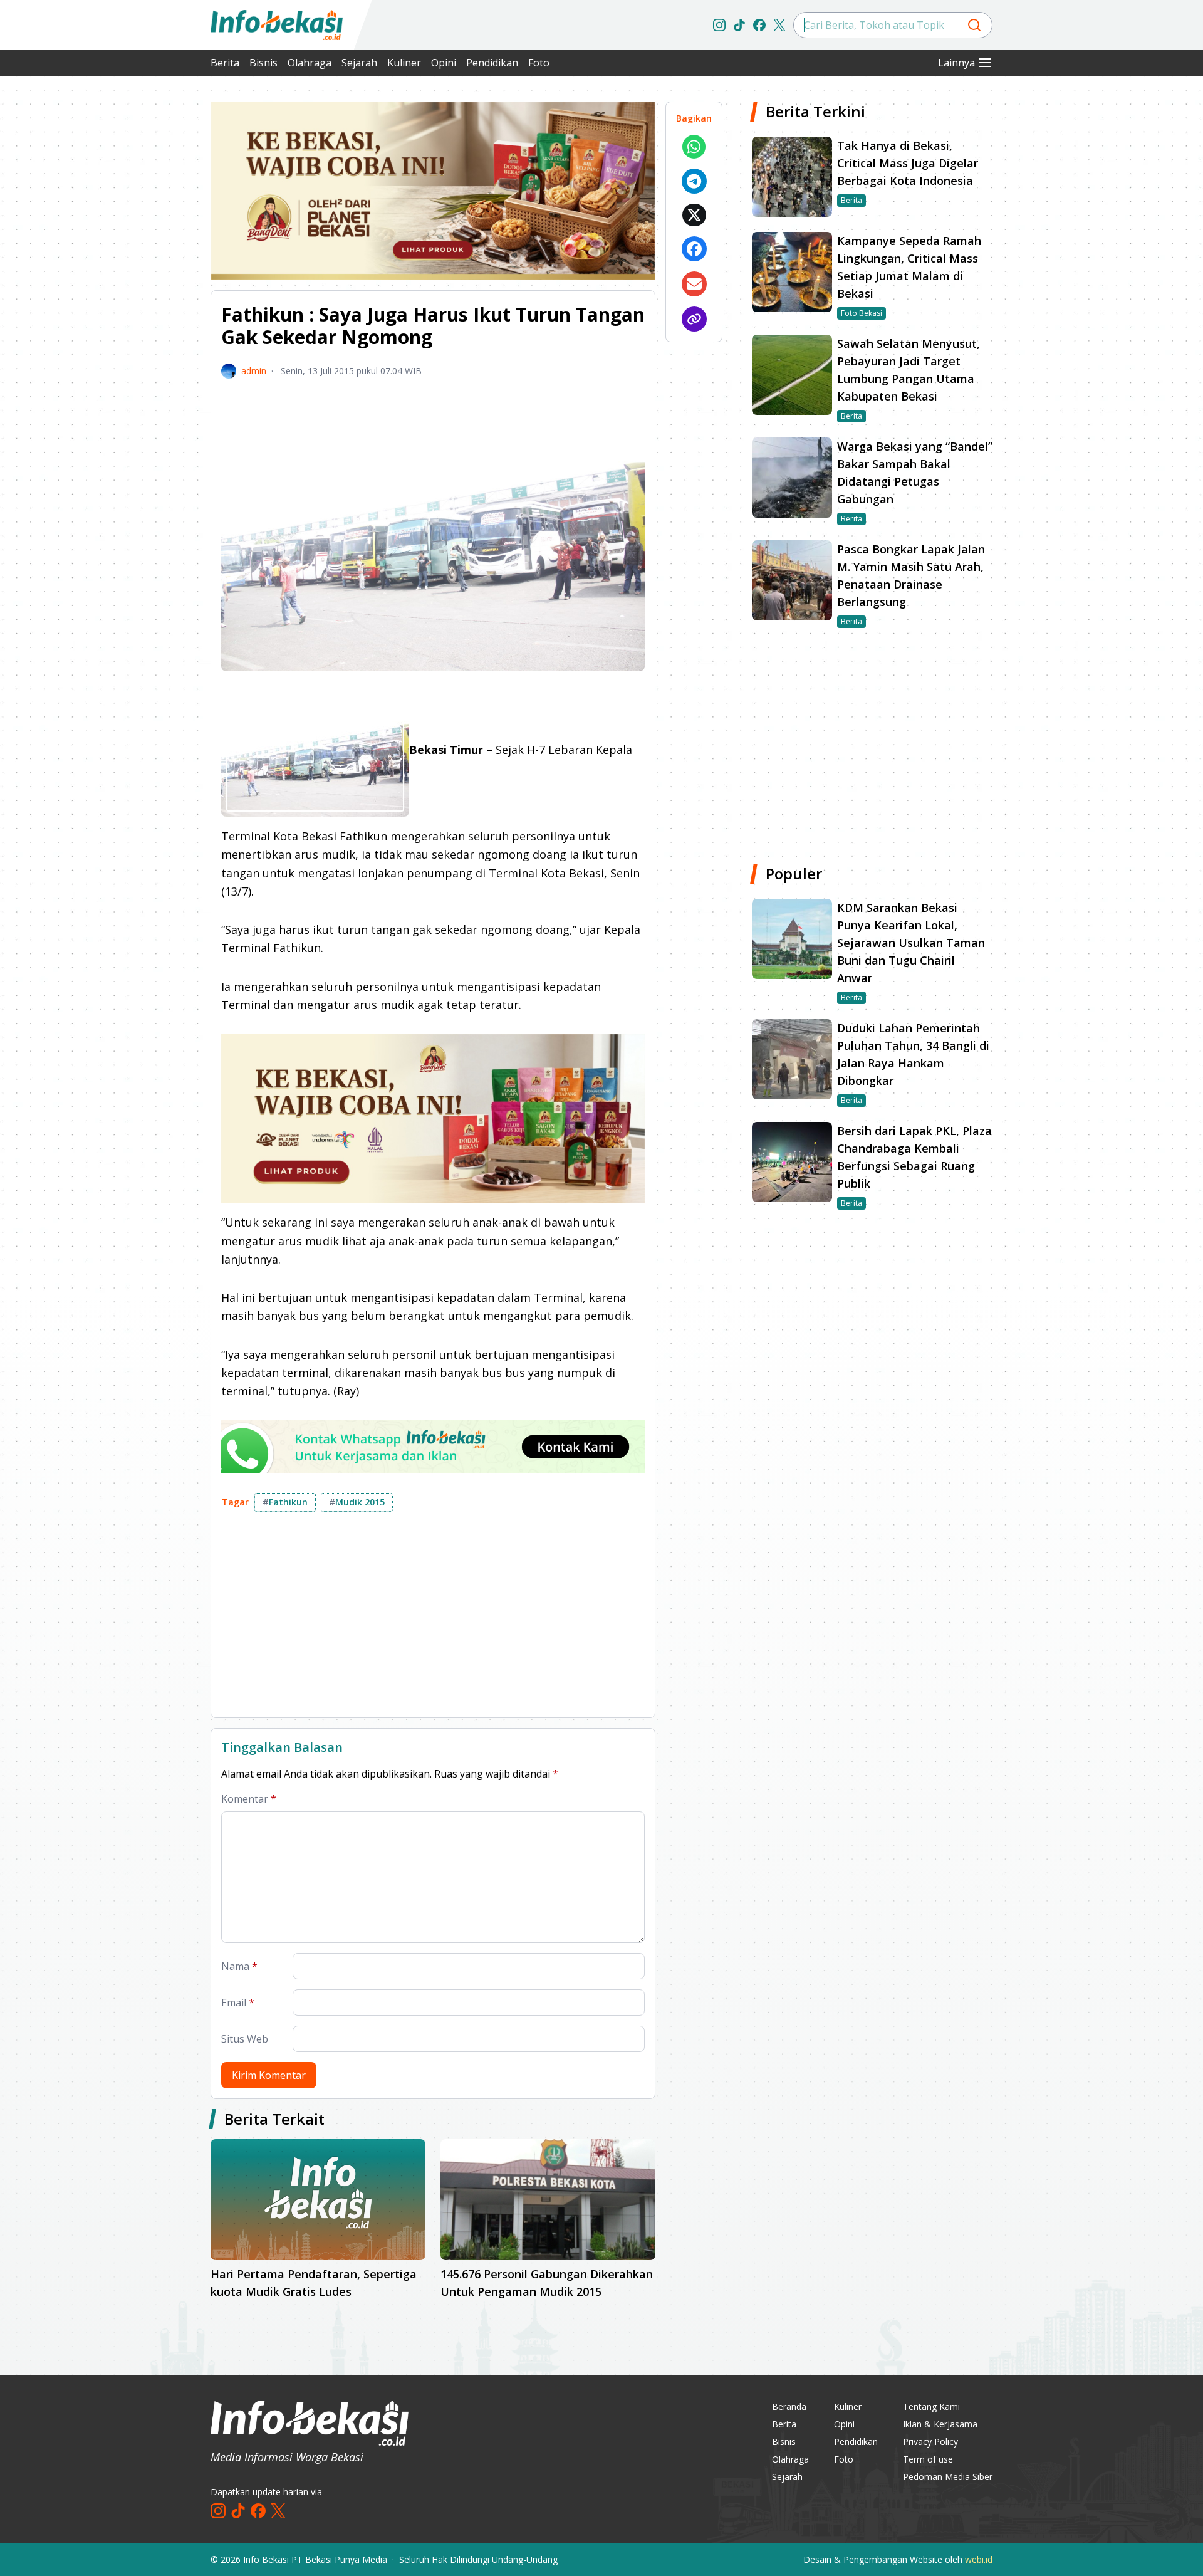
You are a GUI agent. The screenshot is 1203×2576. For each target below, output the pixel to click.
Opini (444, 63)
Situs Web (245, 2039)
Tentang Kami (931, 2406)
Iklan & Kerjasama (940, 2424)
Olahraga (310, 63)
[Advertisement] (144, 288)
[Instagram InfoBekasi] (719, 25)
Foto (539, 63)
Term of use (928, 2459)
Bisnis (263, 63)
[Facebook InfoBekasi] (759, 25)
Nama (239, 1966)
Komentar (249, 1799)
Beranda (789, 2406)
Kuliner (404, 63)
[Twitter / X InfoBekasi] (779, 25)
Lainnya (956, 63)
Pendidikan (492, 63)
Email (238, 2003)
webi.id (979, 2559)
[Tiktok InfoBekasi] (739, 25)
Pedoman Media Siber (948, 2477)
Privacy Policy (930, 2442)
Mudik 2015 (357, 1502)
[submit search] (974, 25)
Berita (225, 63)
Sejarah (359, 63)
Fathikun (285, 1502)
